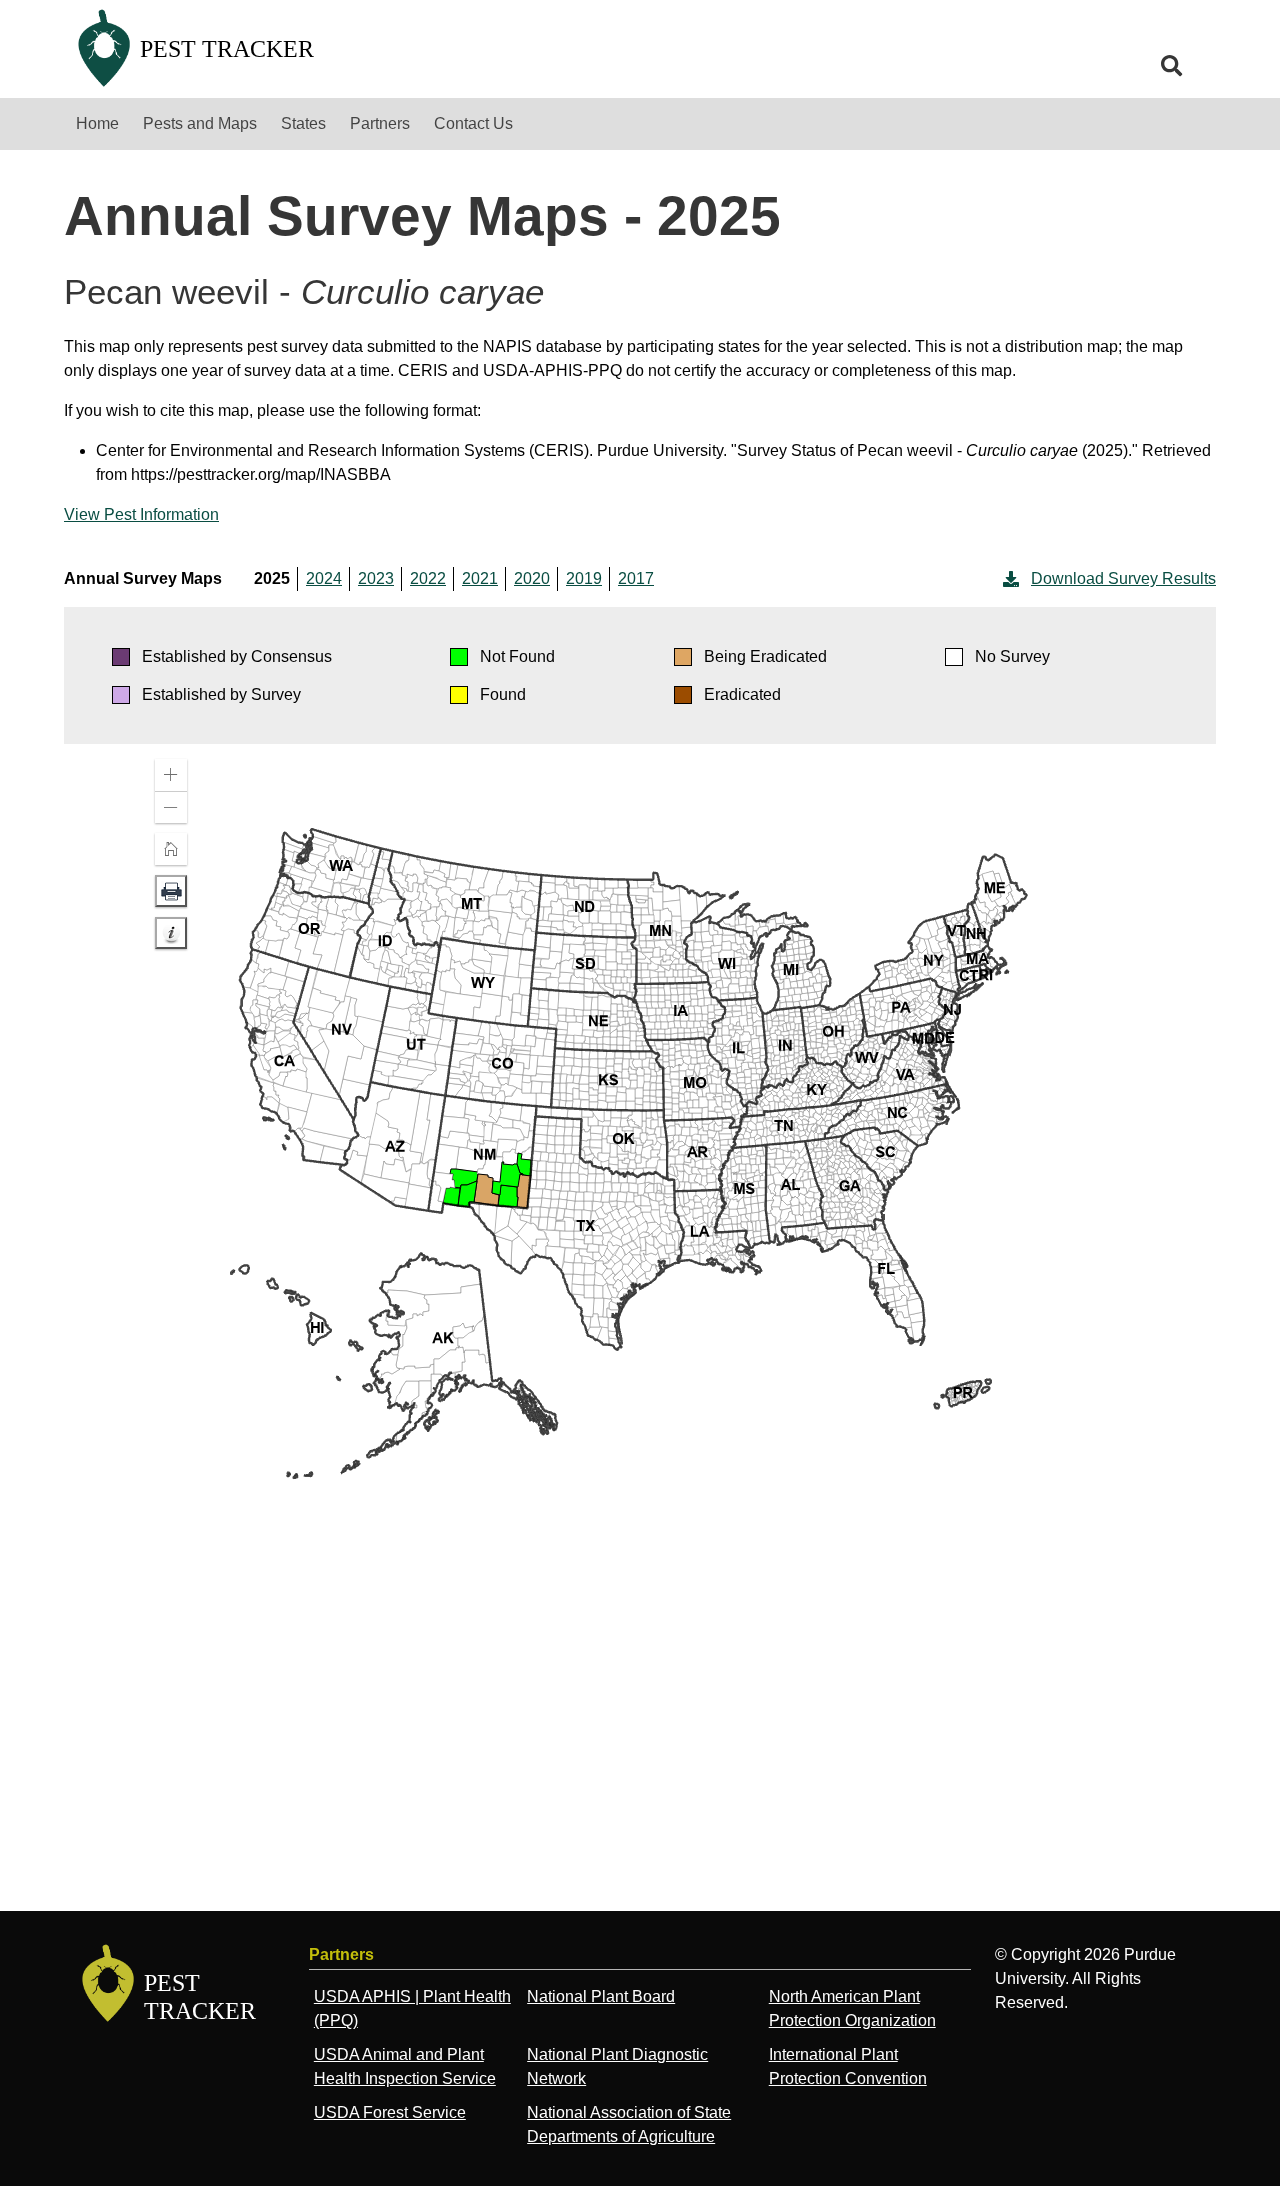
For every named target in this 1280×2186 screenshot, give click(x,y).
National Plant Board (601, 1996)
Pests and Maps (200, 123)
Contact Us (473, 123)
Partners (380, 123)
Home (97, 123)
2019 (584, 578)
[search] (1172, 66)
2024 (324, 578)
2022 (428, 578)
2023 (376, 578)
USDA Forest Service (390, 2112)
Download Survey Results (1123, 578)
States (303, 123)
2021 (480, 578)
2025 (272, 578)
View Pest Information (141, 514)
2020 (532, 578)
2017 (636, 578)
